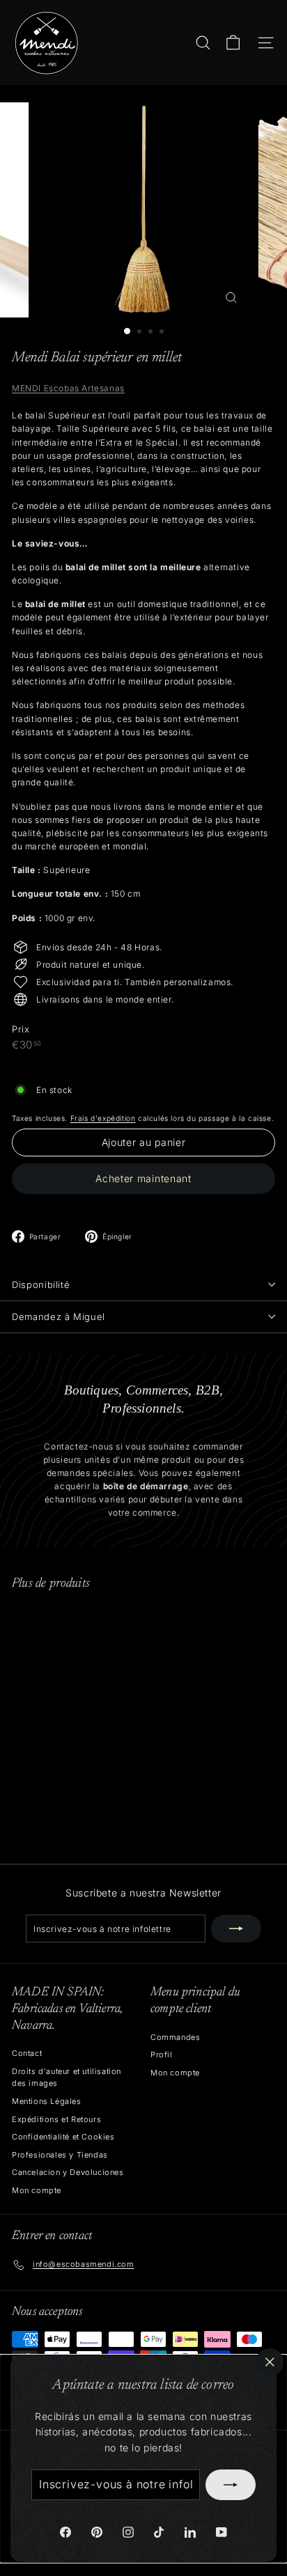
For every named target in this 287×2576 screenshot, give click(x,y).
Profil (162, 2055)
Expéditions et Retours (56, 2119)
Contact (27, 2053)
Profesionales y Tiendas (60, 2155)
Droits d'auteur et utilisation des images (67, 2078)
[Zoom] (232, 298)
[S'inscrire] (231, 2485)
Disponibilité (41, 1285)
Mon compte (37, 2190)
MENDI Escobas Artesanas (68, 388)
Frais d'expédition (103, 1118)
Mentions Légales (47, 2101)
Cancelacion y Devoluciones (68, 2172)
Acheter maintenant (143, 1178)
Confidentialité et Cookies (63, 2137)
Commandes (175, 2037)
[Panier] (233, 43)
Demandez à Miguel (59, 1317)
